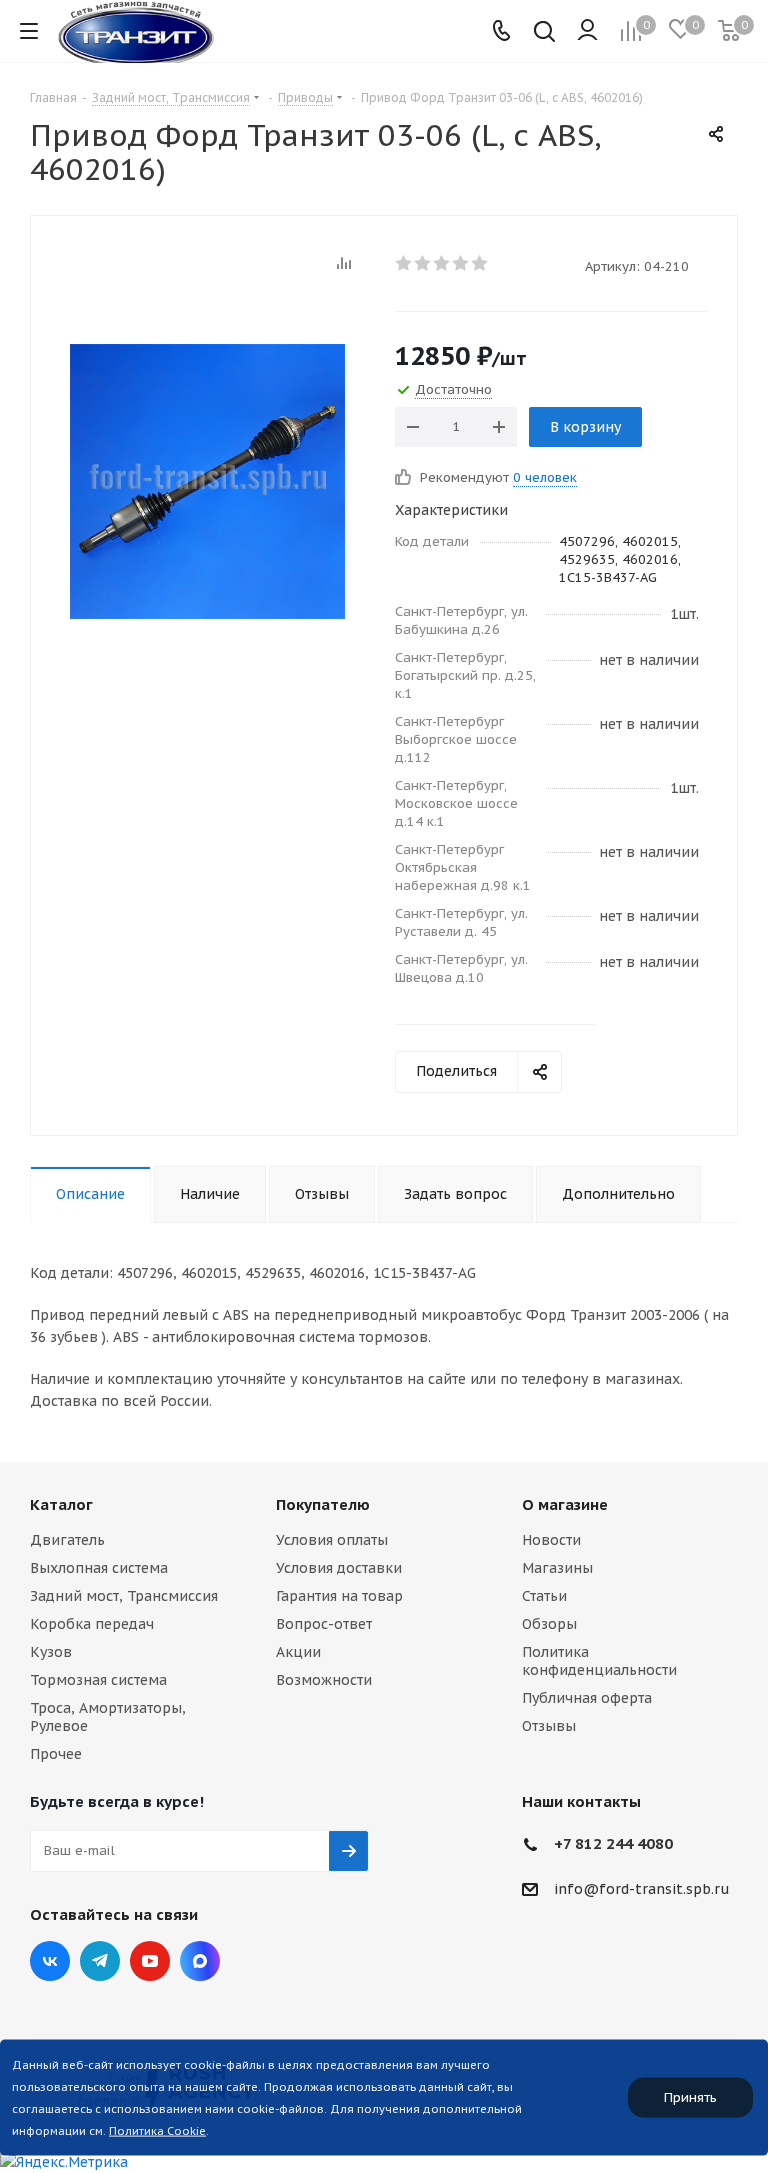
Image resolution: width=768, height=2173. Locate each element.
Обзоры (549, 1624)
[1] (404, 263)
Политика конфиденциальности (599, 1661)
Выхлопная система (99, 1568)
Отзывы (549, 1726)
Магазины (557, 1568)
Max (200, 1961)
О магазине (565, 1504)
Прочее (56, 1754)
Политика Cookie (157, 2131)
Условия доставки (339, 1568)
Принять (690, 2097)
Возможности (324, 1680)
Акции (298, 1652)
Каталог (61, 1504)
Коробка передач (92, 1624)
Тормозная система (98, 1680)
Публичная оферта (587, 1698)
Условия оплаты (332, 1540)
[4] (461, 263)
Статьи (544, 1596)
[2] (423, 263)
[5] (480, 263)
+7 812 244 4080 (613, 1843)
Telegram (100, 1961)
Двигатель (67, 1540)
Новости (551, 1540)
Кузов (51, 1652)
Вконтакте (50, 1961)
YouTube (150, 1961)
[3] (442, 263)
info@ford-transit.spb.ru (642, 1889)
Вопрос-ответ (324, 1624)
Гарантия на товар (339, 1596)
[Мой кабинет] (587, 31)
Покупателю (323, 1504)
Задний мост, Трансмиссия (124, 1596)
